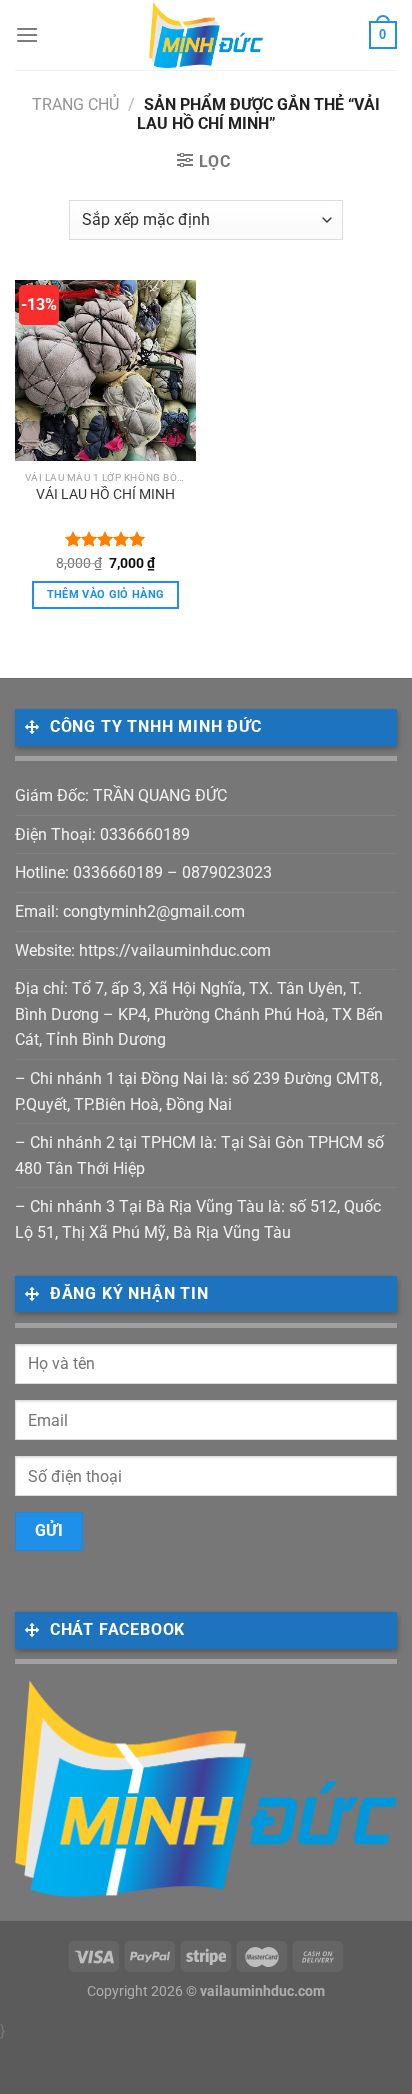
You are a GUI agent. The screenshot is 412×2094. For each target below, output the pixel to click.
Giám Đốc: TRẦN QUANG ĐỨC (121, 795)
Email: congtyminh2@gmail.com (130, 911)
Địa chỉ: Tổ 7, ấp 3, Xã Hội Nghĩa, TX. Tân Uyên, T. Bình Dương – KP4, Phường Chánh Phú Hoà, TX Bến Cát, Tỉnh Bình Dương (199, 1014)
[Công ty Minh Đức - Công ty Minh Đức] (206, 34)
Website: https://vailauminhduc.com (143, 950)
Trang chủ (75, 104)
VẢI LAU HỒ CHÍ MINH (105, 494)
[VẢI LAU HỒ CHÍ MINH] (105, 370)
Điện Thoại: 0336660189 (102, 834)
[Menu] (27, 34)
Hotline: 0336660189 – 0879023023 (143, 872)
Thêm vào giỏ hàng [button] (106, 594)
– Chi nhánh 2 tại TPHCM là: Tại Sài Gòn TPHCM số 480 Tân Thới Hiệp (199, 1155)
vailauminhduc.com (262, 1991)
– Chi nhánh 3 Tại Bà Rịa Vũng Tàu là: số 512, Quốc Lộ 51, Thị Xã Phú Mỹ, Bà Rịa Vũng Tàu (198, 1219)
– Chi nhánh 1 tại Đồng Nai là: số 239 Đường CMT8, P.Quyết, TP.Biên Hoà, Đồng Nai (198, 1091)
